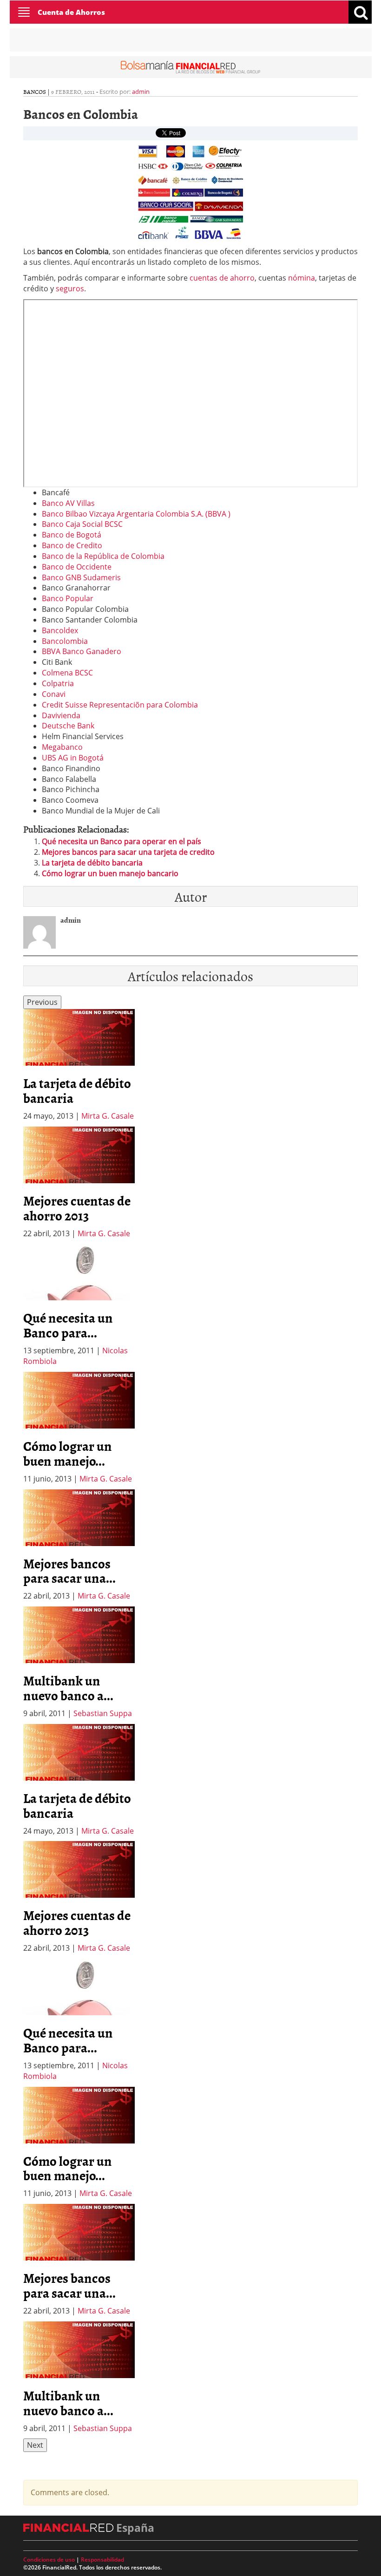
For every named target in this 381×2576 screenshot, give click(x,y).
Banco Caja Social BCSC (82, 524)
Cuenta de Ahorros (71, 12)
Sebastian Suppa (103, 1713)
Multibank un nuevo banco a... (68, 1688)
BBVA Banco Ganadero (82, 651)
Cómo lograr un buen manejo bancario (110, 873)
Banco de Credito (72, 545)
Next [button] (35, 2445)
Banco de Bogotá (72, 535)
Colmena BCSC (67, 673)
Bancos (35, 92)
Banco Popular (68, 598)
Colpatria (58, 683)
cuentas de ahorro (222, 278)
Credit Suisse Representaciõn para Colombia (120, 705)
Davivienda (61, 715)
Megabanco (62, 747)
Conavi (54, 694)
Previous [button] (42, 1002)
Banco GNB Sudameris (81, 577)
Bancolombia (65, 641)
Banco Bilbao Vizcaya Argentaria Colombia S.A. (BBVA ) (136, 514)
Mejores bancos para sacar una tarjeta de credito (128, 852)
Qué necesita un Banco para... (68, 1325)
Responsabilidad (102, 2560)
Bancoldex (60, 630)
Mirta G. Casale (108, 1116)
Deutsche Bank (68, 726)
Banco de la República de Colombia (103, 556)
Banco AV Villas (68, 503)
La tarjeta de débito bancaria (92, 863)
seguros (70, 288)
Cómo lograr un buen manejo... (68, 1453)
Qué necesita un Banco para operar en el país (122, 841)
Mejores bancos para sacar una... (69, 1571)
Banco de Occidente (77, 567)
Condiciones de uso (49, 2560)
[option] (79, 1065)
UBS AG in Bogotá (73, 758)
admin (141, 92)
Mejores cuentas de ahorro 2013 (77, 1208)
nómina (302, 278)
